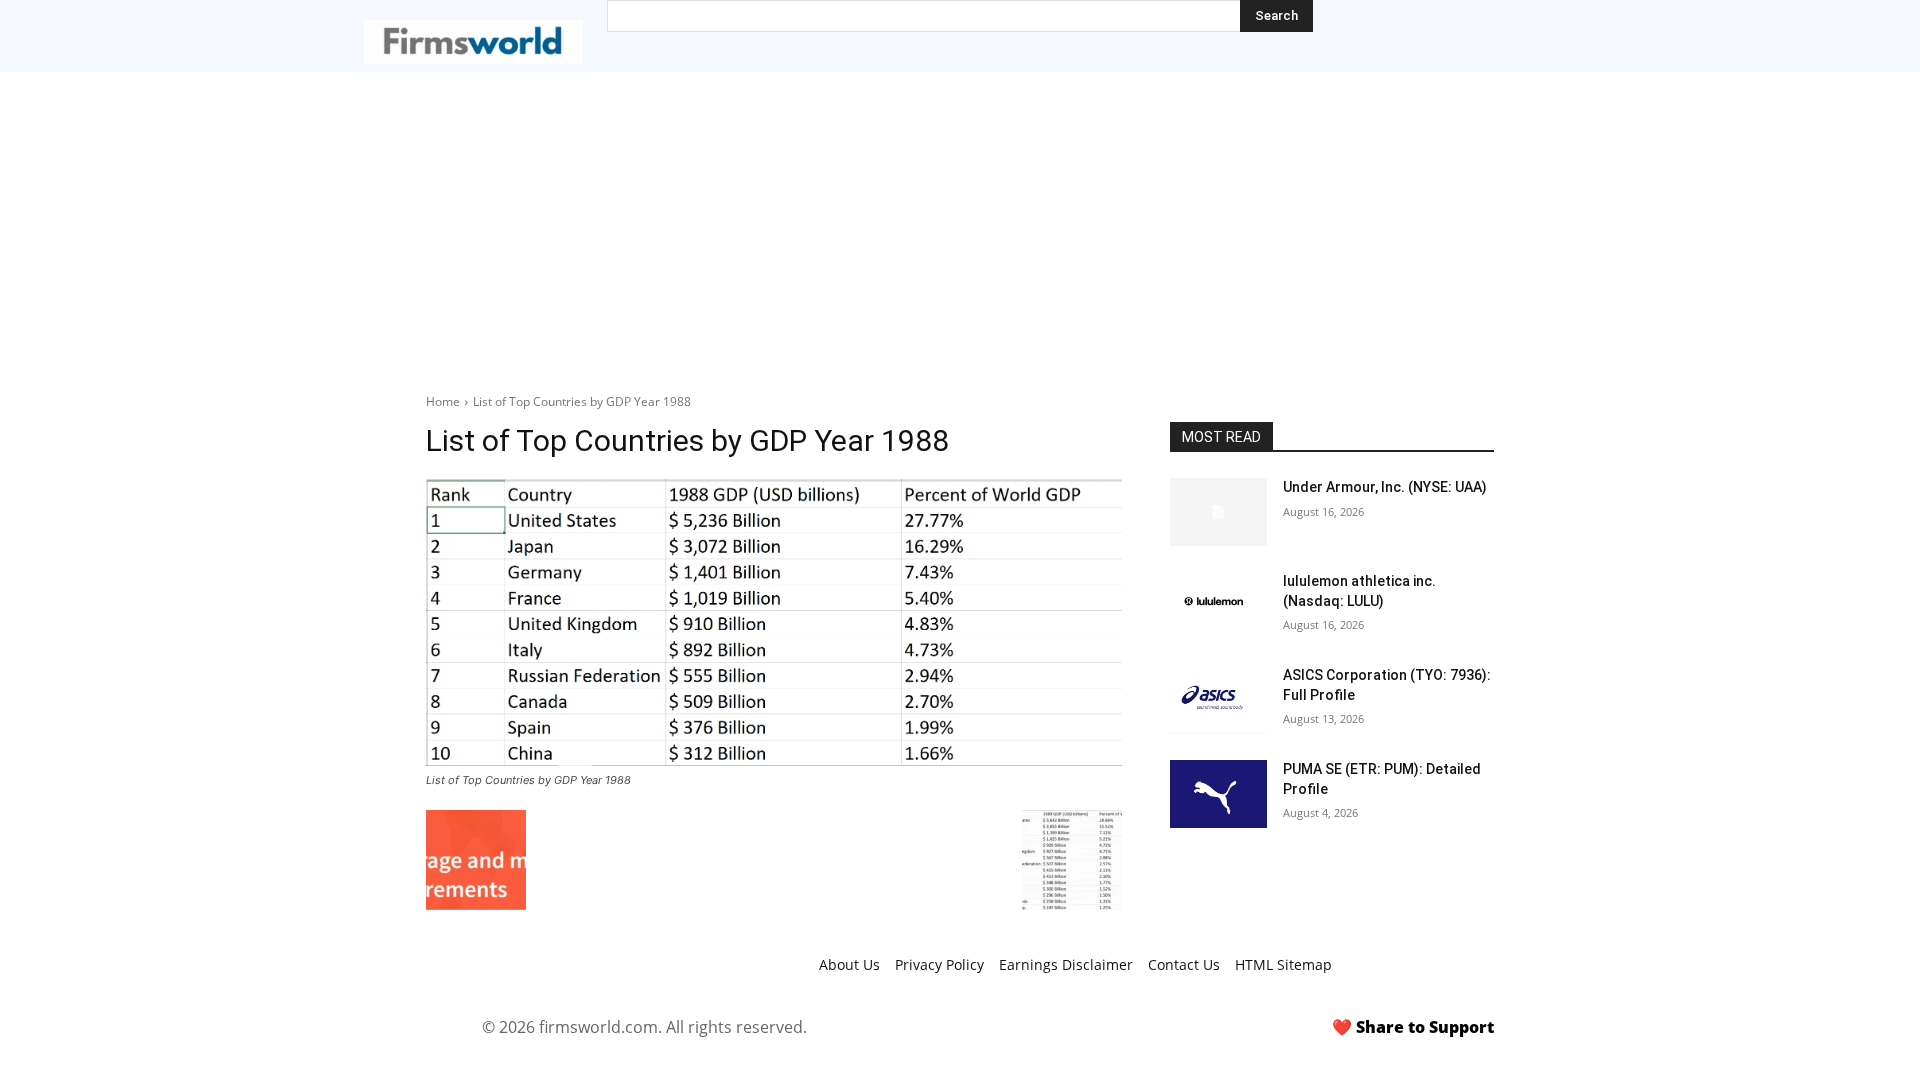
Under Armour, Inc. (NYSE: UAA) (1385, 487)
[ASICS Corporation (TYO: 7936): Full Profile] (1218, 700)
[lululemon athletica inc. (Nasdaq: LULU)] (1218, 606)
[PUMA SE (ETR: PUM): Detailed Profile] (1218, 794)
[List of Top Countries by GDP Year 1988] (774, 622)
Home (443, 401)
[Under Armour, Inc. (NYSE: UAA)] (1218, 512)
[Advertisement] (960, 222)
